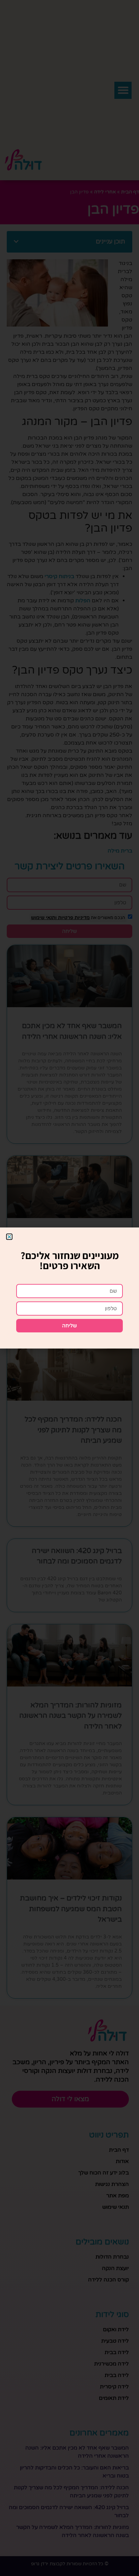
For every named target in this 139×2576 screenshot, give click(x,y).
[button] (9, 1237)
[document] (69, 1288)
